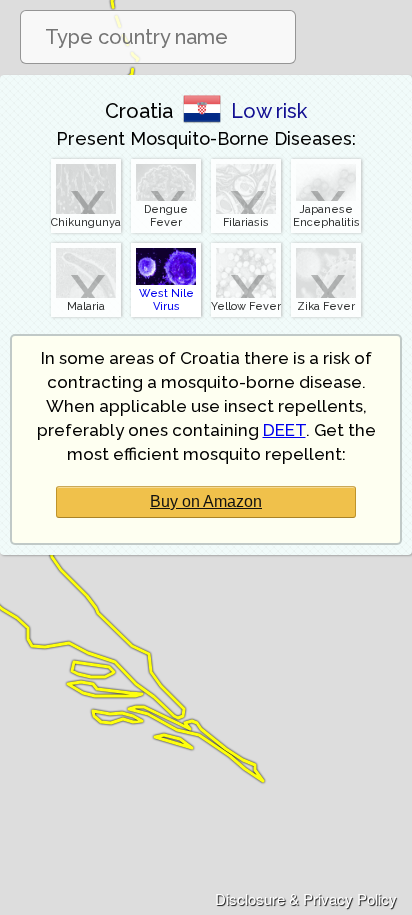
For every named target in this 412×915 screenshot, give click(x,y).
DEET (284, 430)
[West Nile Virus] (166, 247)
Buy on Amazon (206, 501)
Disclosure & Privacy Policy (306, 898)
